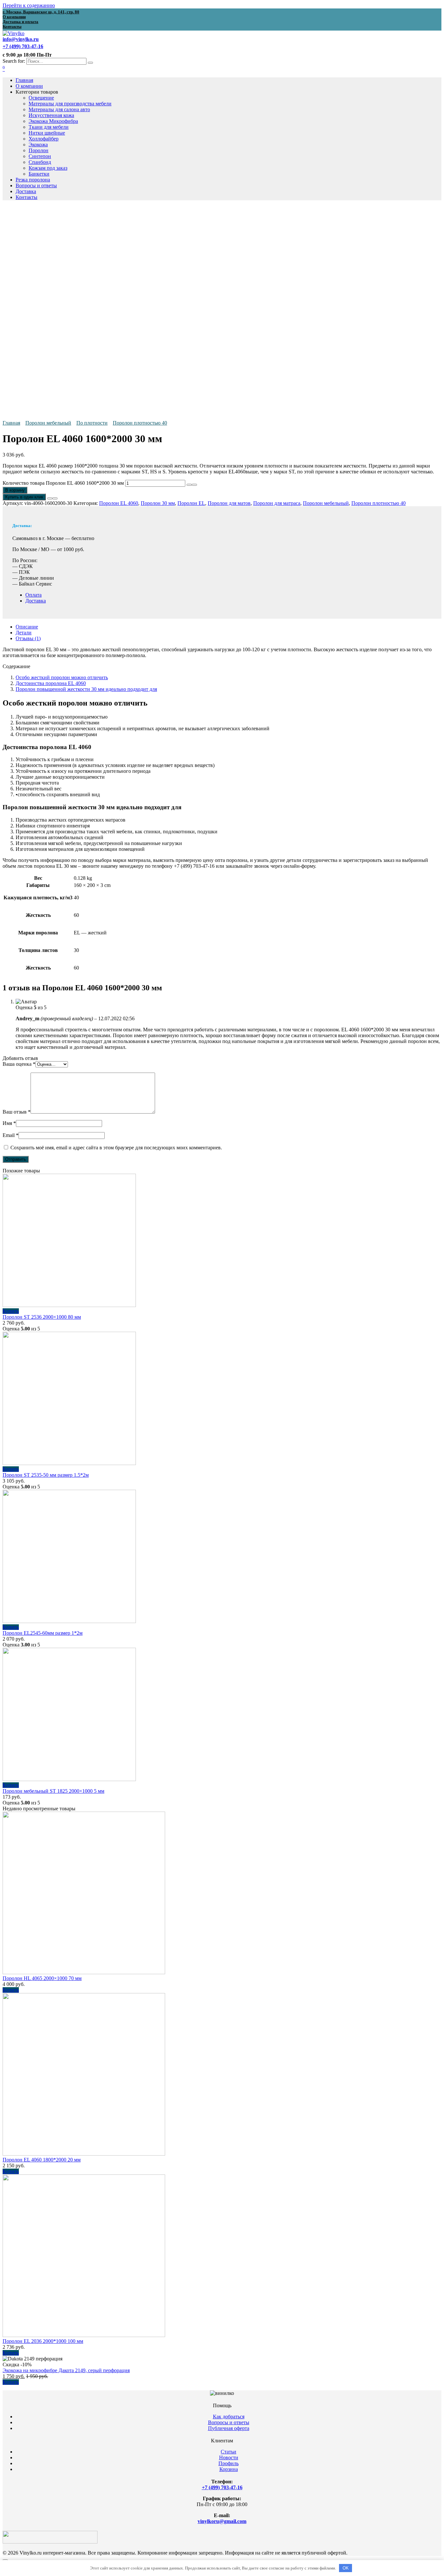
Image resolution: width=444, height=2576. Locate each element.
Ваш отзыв (17, 1112)
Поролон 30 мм (158, 503)
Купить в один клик (24, 497)
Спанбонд (40, 162)
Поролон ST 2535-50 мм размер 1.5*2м (46, 1475)
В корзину (15, 490)
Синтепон (40, 156)
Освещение (41, 98)
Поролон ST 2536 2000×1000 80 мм (42, 1317)
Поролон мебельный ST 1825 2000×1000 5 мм (53, 1791)
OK (346, 2568)
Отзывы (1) (28, 638)
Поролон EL (191, 503)
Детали (24, 633)
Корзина (229, 2469)
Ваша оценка (19, 1064)
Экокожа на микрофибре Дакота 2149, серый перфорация (66, 2370)
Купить (11, 1311)
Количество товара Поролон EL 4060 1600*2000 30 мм (63, 483)
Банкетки (39, 174)
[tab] (229, 627)
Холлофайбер (44, 139)
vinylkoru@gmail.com (222, 2521)
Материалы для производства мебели (70, 104)
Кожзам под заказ (48, 168)
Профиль (229, 2463)
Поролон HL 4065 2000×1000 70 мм (42, 1978)
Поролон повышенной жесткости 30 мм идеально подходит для (86, 689)
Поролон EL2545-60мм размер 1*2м (43, 1633)
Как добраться (229, 2417)
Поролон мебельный (48, 423)
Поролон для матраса (277, 503)
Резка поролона (33, 180)
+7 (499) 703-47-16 (222, 2487)
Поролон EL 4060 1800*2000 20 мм (42, 2160)
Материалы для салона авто (59, 109)
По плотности (92, 423)
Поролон (39, 150)
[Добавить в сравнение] (55, 498)
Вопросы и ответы (36, 185)
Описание (27, 627)
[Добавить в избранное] (50, 498)
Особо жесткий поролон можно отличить (62, 677)
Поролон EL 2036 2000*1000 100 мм (43, 2341)
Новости (229, 2457)
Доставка (26, 191)
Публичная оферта (229, 2428)
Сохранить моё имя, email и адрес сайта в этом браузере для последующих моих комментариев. (116, 1148)
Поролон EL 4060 (119, 503)
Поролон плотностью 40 (140, 423)
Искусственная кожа (51, 115)
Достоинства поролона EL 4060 (51, 683)
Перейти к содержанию (29, 5)
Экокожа (38, 145)
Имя (9, 1123)
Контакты (26, 197)
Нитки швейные (47, 133)
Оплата (33, 595)
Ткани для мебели (49, 127)
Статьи (229, 2452)
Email (11, 1135)
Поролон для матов (229, 503)
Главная (24, 80)
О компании (29, 86)
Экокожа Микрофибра (53, 121)
